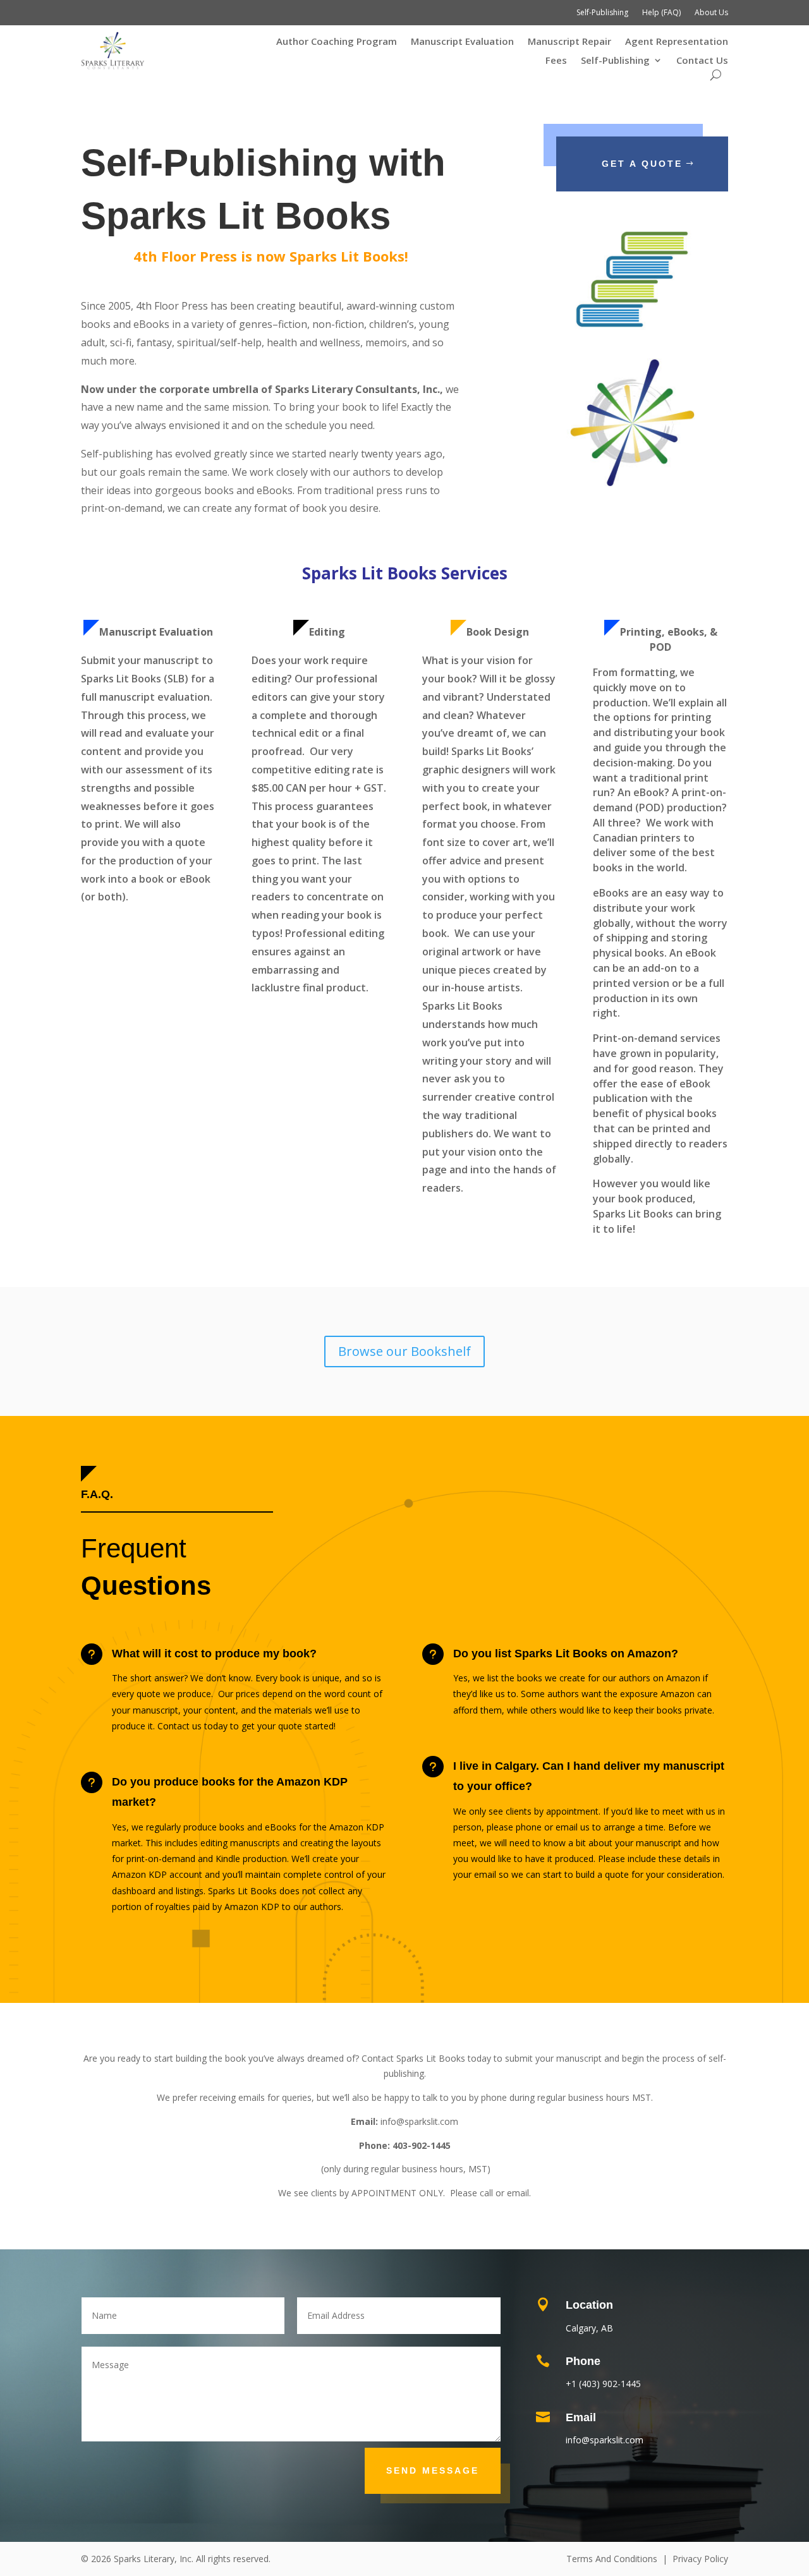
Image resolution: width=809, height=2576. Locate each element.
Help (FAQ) (661, 13)
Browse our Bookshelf (404, 1351)
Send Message (433, 2470)
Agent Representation (677, 42)
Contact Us (702, 61)
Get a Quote (642, 164)
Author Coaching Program (337, 42)
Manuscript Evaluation (462, 42)
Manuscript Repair (569, 42)
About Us (711, 13)
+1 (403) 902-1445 (603, 2384)
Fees (556, 61)
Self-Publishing (602, 13)
